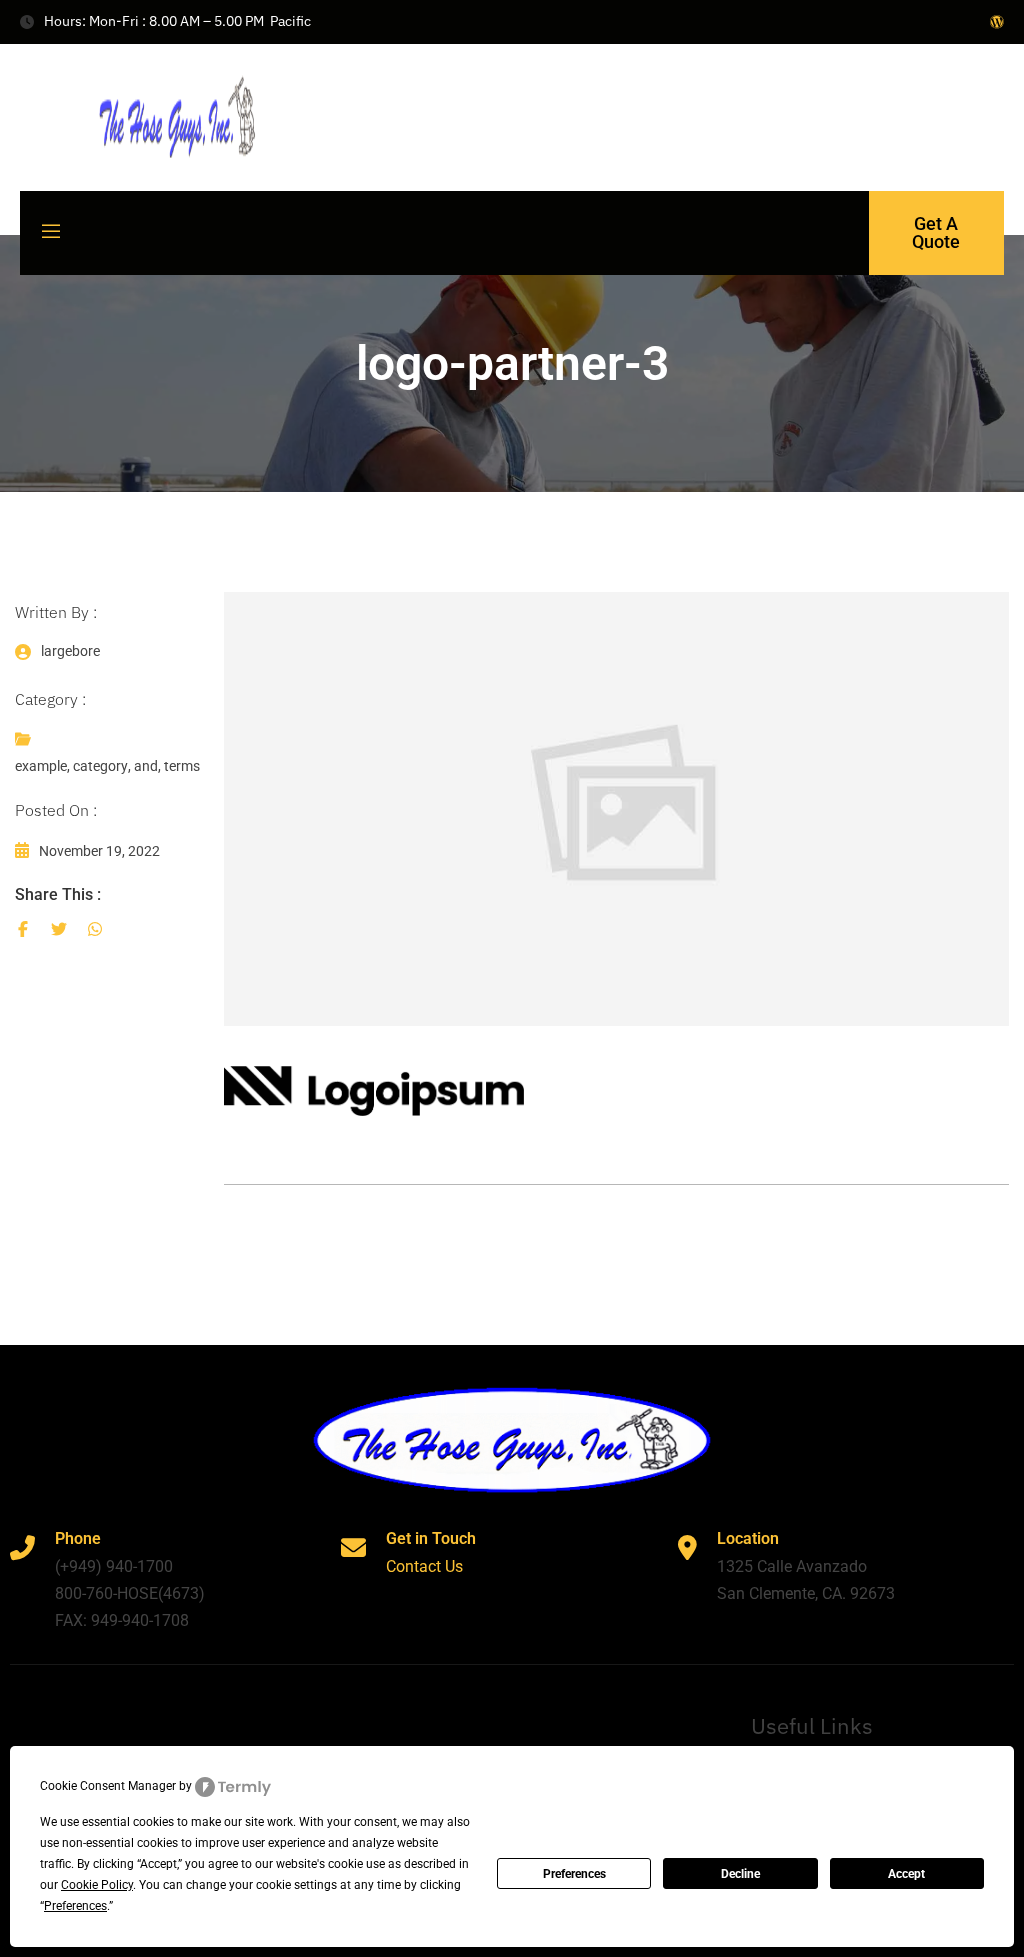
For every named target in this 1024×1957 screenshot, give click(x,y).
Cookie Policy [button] (97, 1885)
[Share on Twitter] (59, 929)
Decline (740, 1874)
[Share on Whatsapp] (95, 929)
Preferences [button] (75, 1906)
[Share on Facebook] (23, 929)
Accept (906, 1874)
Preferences (574, 1874)
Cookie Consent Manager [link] (108, 1786)
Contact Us (424, 1566)
